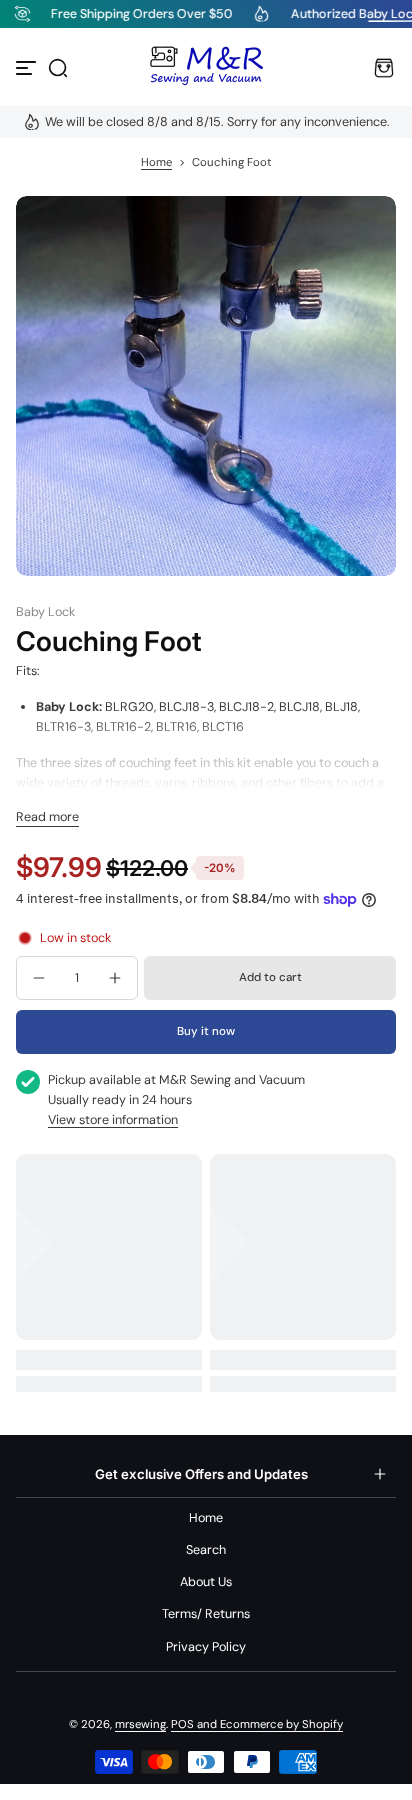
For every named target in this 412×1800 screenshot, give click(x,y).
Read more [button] (47, 817)
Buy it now (206, 1031)
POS (182, 1724)
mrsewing (140, 1724)
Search (206, 1550)
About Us (206, 1582)
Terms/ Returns (206, 1614)
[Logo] (206, 68)
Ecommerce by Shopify (281, 1724)
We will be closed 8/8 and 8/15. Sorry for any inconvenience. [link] (217, 122)
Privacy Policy (206, 1647)
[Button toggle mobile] (28, 68)
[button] (58, 68)
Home (156, 162)
